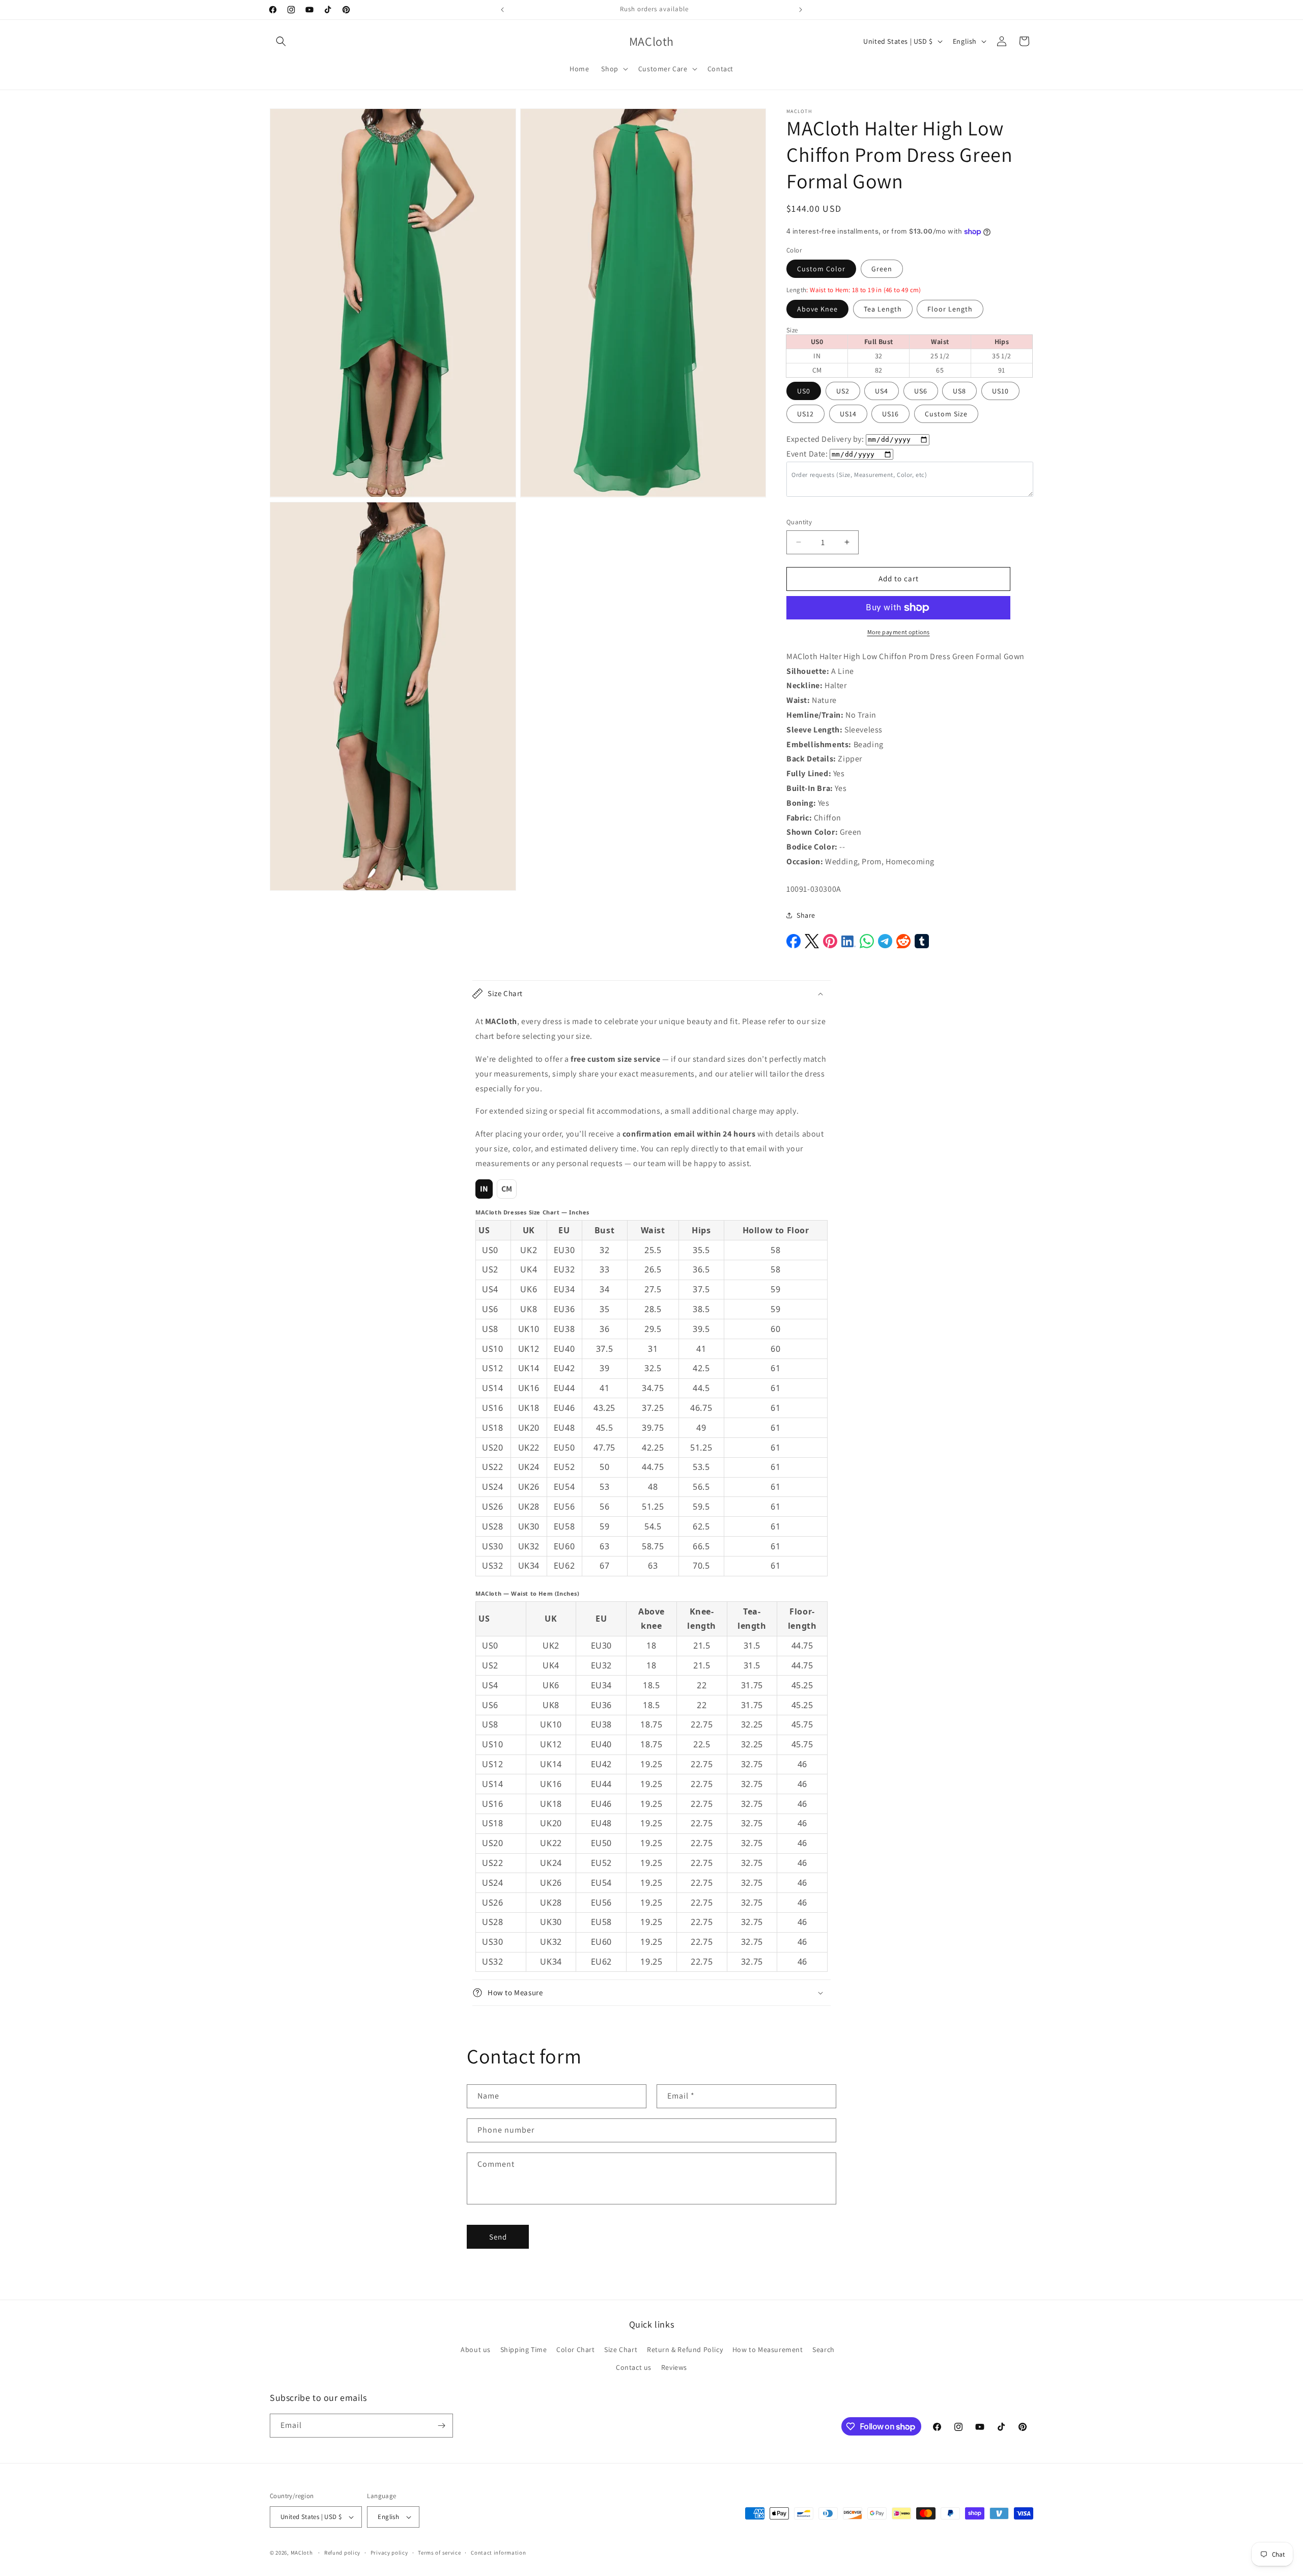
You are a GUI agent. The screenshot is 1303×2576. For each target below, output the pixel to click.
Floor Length (950, 309)
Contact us (634, 2367)
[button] (281, 41)
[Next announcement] (801, 10)
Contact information (498, 2553)
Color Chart (576, 2349)
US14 (848, 414)
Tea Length (883, 309)
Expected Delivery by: (825, 439)
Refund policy (342, 2553)
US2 (843, 391)
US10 (1000, 391)
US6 (921, 391)
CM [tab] (507, 1189)
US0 (804, 391)
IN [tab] (484, 1189)
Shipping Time (524, 2349)
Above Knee (817, 309)
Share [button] (806, 915)
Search (824, 2349)
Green (882, 269)
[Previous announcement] (502, 10)
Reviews (674, 2367)
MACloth (302, 2553)
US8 (959, 391)
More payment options (899, 632)
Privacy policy (389, 2553)
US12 (805, 414)
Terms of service (439, 2553)
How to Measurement (768, 2349)
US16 (890, 414)
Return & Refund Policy (685, 2349)
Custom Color (821, 269)
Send (498, 2237)
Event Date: (807, 454)
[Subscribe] (441, 2426)
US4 (882, 391)
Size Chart (621, 2349)
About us (476, 2349)
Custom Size (946, 414)
